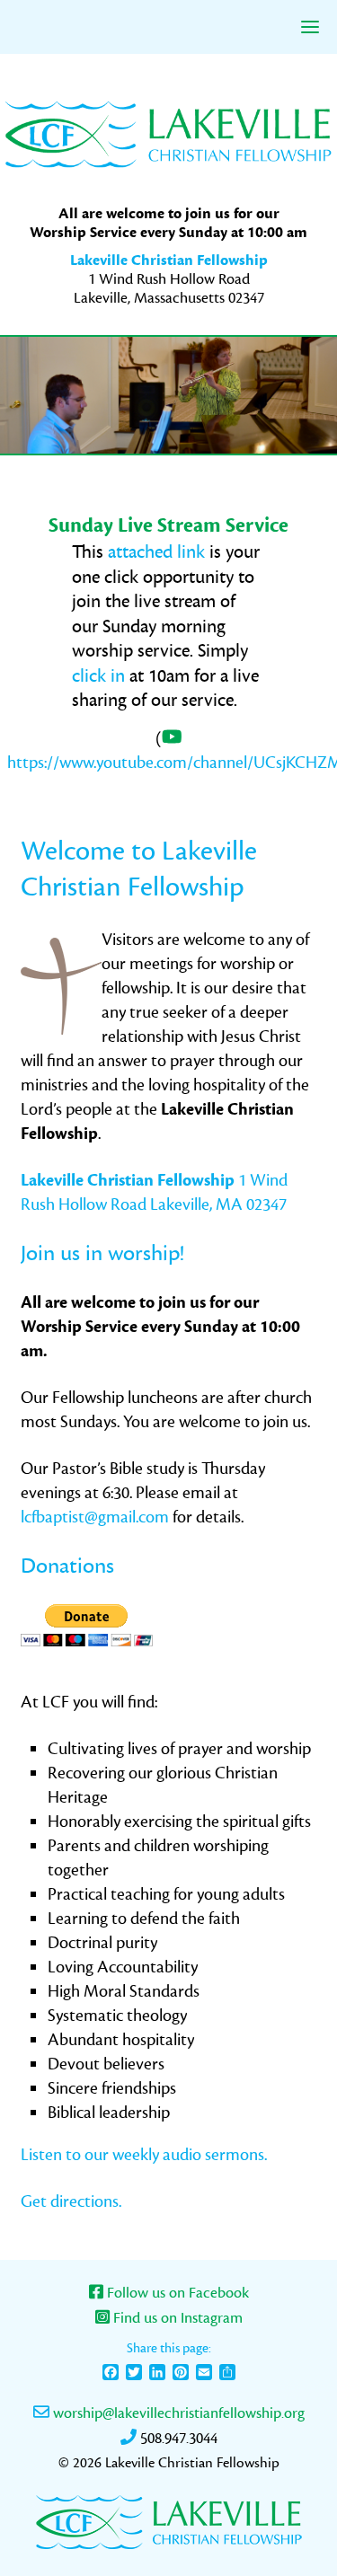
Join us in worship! (102, 1253)
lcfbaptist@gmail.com (95, 1517)
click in (101, 676)
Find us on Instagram (176, 2318)
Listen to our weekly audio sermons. (144, 2155)
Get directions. (71, 2201)
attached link (156, 552)
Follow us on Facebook (176, 2293)
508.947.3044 (177, 2439)
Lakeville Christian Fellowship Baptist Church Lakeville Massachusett (169, 133)
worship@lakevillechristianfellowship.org (177, 2413)
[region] (168, 395)
